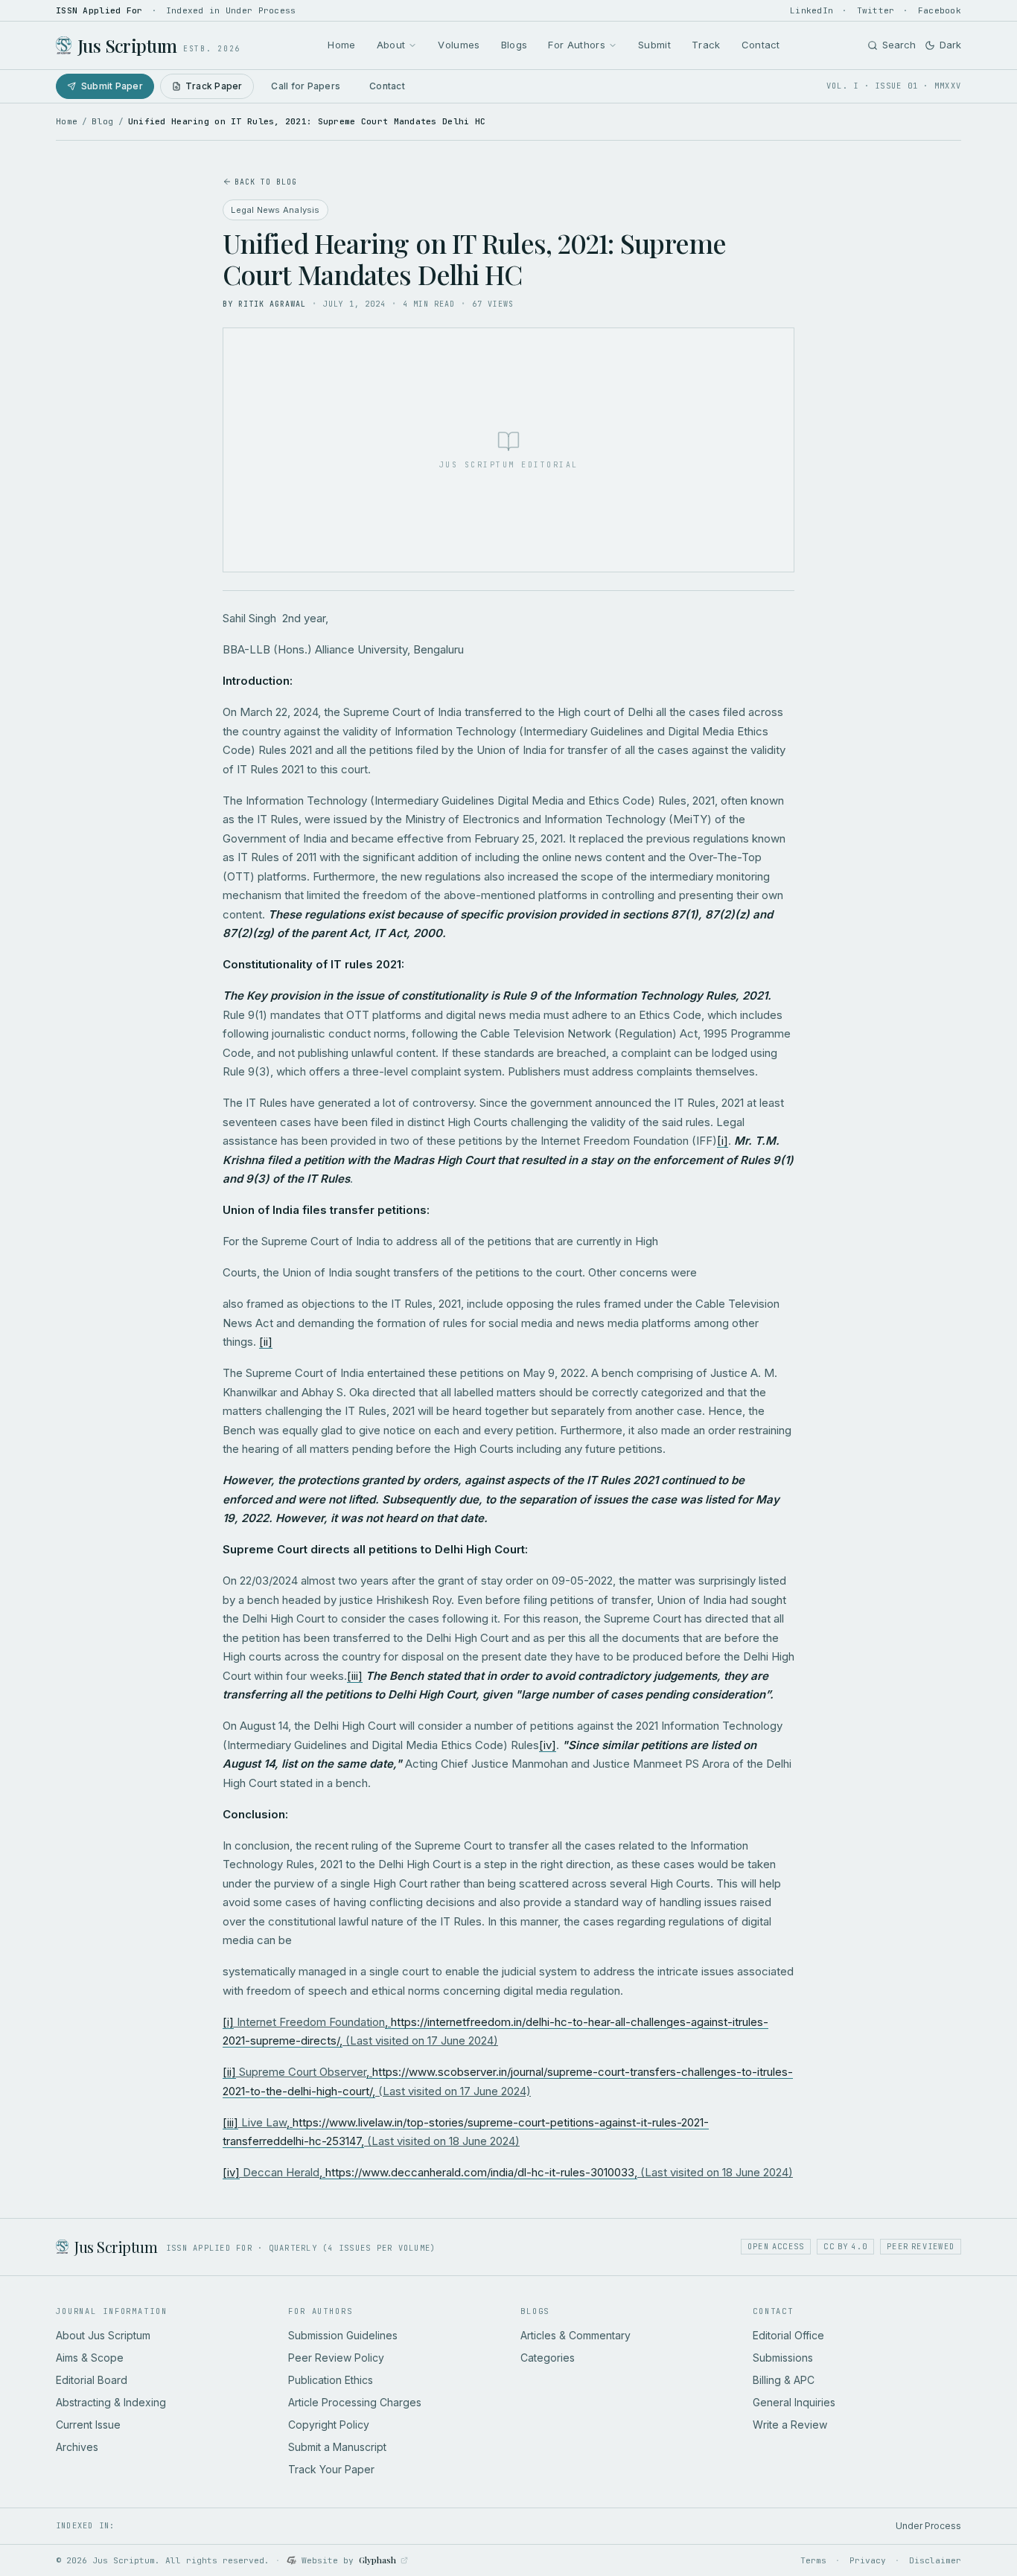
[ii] (266, 1342)
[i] (723, 1141)
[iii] (355, 1676)
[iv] (548, 1745)
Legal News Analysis (275, 210)
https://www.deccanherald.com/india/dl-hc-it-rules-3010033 (480, 2172)
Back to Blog (266, 182)
